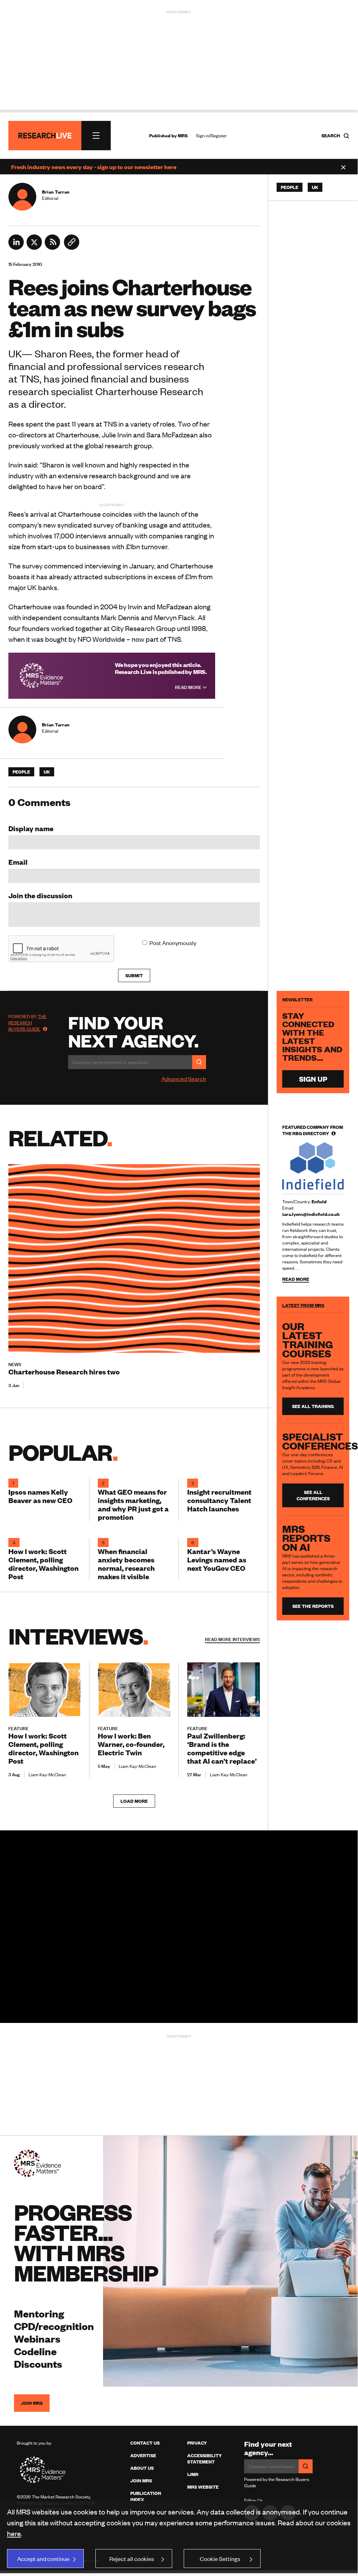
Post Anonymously (173, 943)
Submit (134, 975)
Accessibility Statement (204, 2459)
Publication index (146, 2496)
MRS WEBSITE (203, 2487)
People (21, 772)
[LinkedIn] (16, 247)
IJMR (193, 2474)
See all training (313, 1406)
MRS (183, 136)
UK (47, 772)
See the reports (313, 1606)
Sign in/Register (211, 136)
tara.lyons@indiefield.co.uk (311, 1214)
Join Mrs (141, 2481)
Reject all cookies (132, 2559)
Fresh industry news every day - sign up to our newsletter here (94, 167)
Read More (189, 687)
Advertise (143, 2455)
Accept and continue (43, 2559)
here (14, 2533)
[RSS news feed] (52, 247)
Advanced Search (184, 1079)
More (232, 1639)
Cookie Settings (220, 2559)
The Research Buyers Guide (27, 1023)
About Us (142, 2468)
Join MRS (32, 2403)
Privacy (197, 2443)
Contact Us (145, 2443)
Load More (134, 1801)
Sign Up (313, 1079)
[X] (34, 247)
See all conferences (313, 1495)
